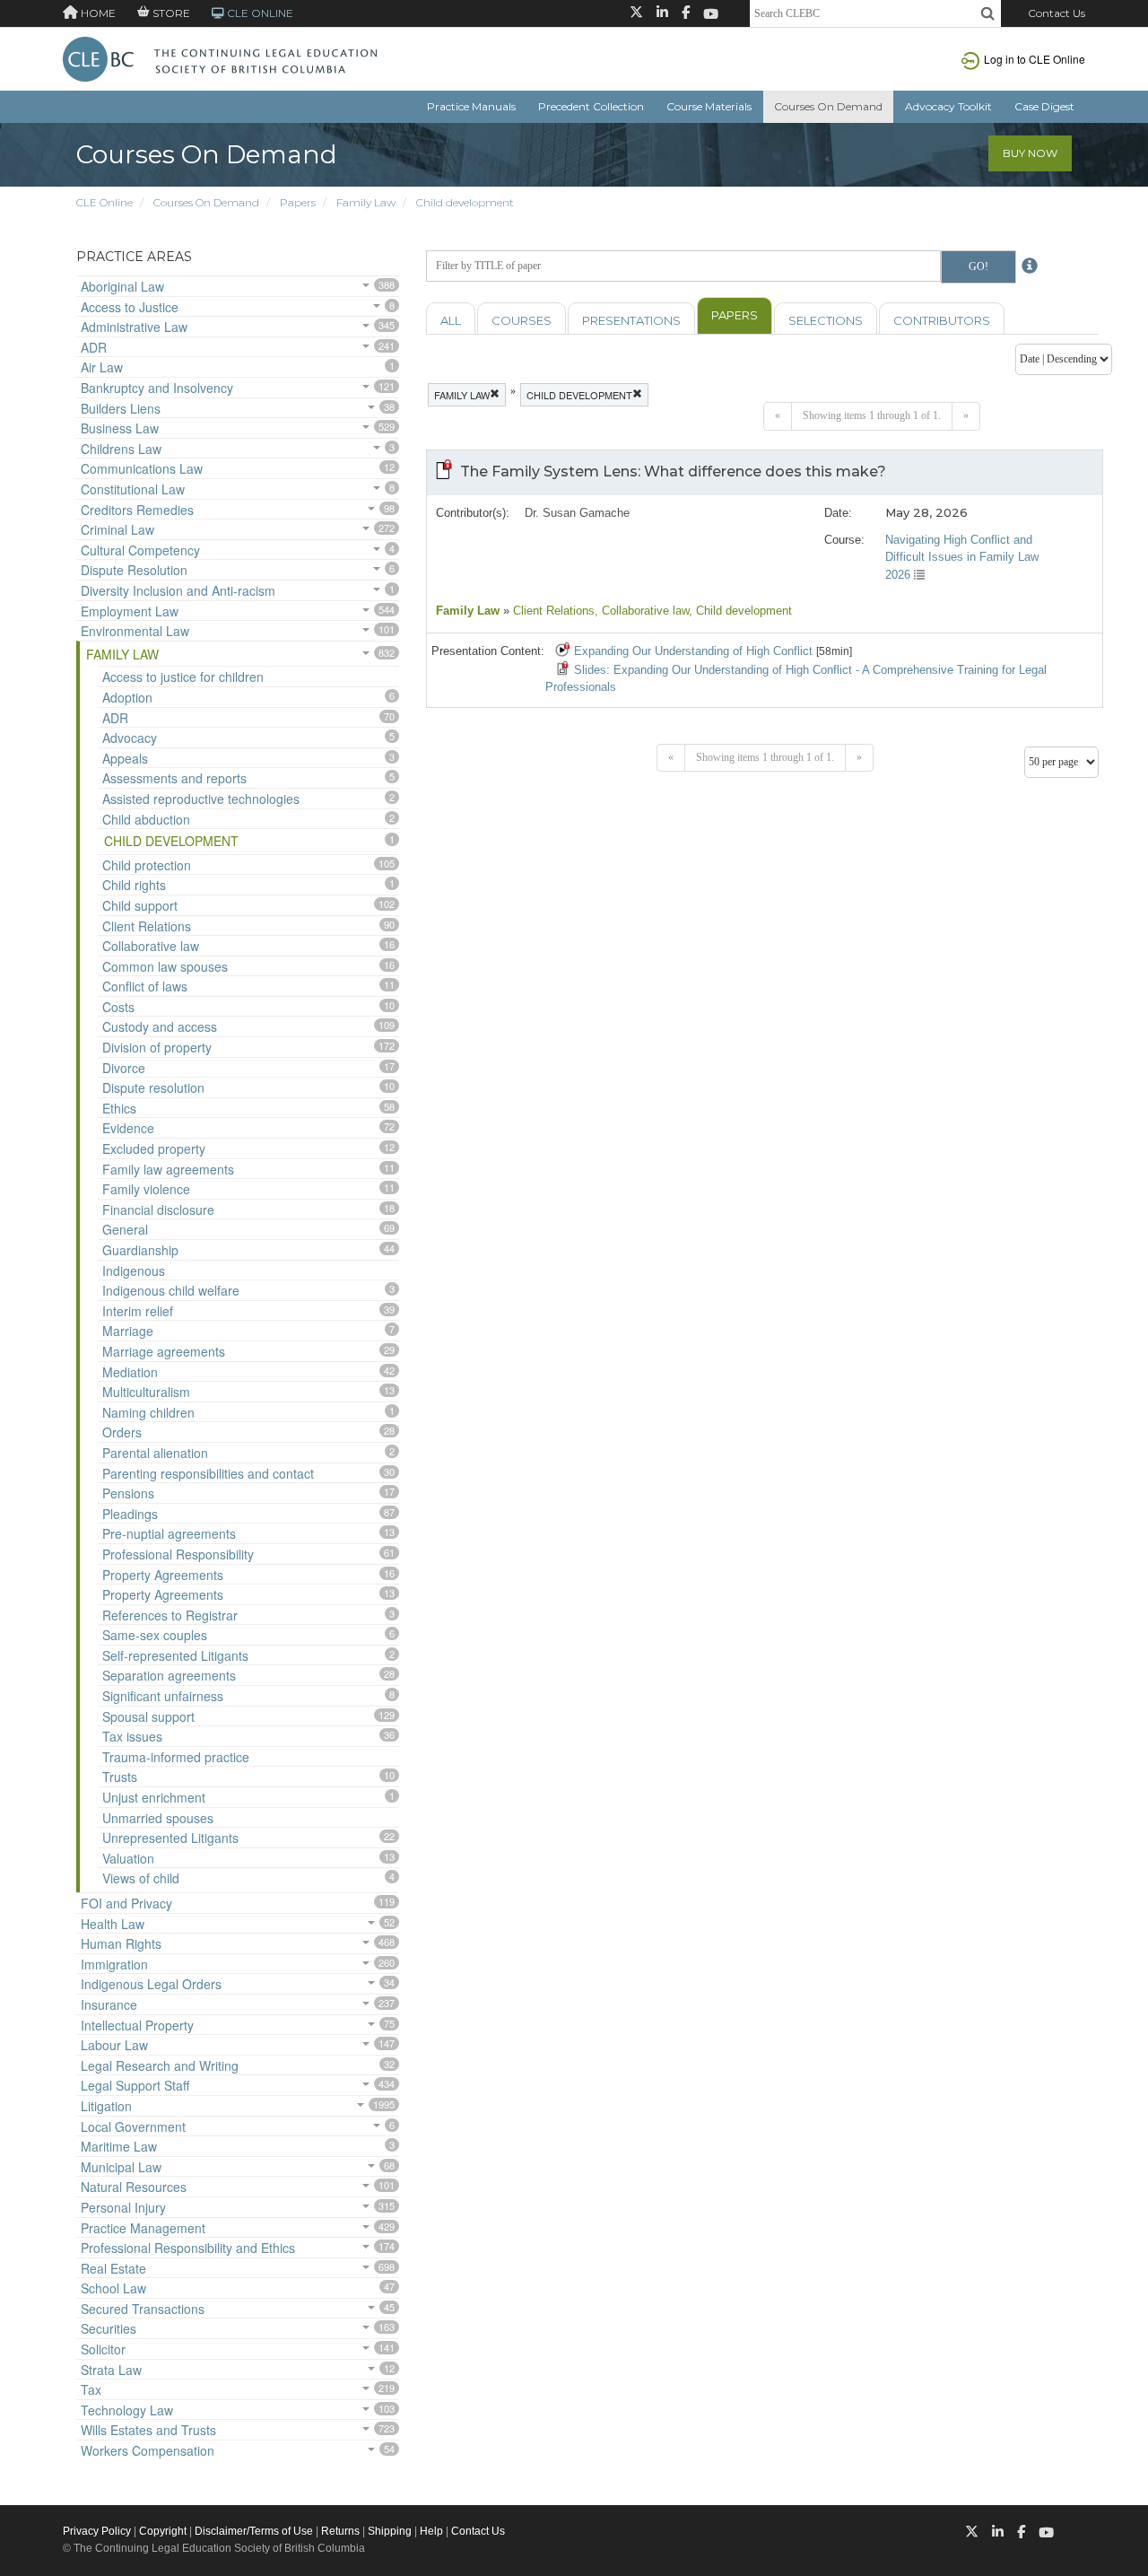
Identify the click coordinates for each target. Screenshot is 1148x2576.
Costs (118, 1007)
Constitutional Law (133, 489)
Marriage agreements (164, 1351)
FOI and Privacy (126, 1903)
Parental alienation (155, 1453)
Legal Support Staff (135, 2085)
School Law (113, 2288)
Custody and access (160, 1026)
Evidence (128, 1128)
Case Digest (1044, 106)
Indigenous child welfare (171, 1290)
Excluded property (154, 1148)
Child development (465, 202)
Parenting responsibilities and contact (208, 1473)
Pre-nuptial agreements (169, 1533)
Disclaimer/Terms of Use (254, 2531)
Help (431, 2531)
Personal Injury (123, 2207)
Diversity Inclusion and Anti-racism (178, 590)
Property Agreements (163, 1575)
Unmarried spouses (158, 1818)
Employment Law (130, 611)
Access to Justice (130, 307)
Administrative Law (134, 327)
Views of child (141, 1878)
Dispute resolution (153, 1087)
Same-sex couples (155, 1635)
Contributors (942, 320)
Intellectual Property (137, 2025)
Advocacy (130, 738)
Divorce (124, 1068)
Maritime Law (119, 2146)
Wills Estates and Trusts (148, 2430)
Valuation (128, 1858)
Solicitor (103, 2349)
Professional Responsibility (178, 1554)
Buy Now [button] (1030, 153)
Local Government (133, 2126)
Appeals (125, 758)
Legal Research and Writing (160, 2065)
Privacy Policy (97, 2531)
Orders (122, 1432)
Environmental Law (135, 631)
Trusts (120, 1777)
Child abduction (146, 819)
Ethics (119, 1108)
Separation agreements (169, 1675)
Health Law (113, 1924)
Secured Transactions (143, 2309)
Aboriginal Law (122, 286)
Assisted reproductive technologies (201, 799)
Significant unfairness (163, 1696)
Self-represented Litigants (175, 1655)
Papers (298, 202)
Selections (826, 320)
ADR (94, 347)
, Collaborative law (642, 611)
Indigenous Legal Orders (151, 1984)
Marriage (128, 1331)
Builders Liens (121, 408)
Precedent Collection (591, 106)
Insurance (109, 2004)
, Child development (740, 611)
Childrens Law (121, 449)
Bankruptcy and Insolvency (157, 388)
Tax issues (132, 1736)
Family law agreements (168, 1169)
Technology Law (127, 2410)
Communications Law (142, 468)
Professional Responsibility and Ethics (188, 2248)
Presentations (631, 320)
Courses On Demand (828, 106)
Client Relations (147, 926)
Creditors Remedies (137, 510)
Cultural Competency (140, 550)
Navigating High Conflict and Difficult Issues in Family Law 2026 (962, 557)
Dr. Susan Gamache (577, 513)
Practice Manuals (471, 106)
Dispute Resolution (134, 570)
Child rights (134, 885)
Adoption (127, 697)
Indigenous (134, 1271)
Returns (340, 2531)
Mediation (130, 1372)
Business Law (120, 428)
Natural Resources (134, 2187)
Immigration (114, 1964)
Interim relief (138, 1311)
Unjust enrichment (154, 1797)
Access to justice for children (183, 677)
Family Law (366, 202)
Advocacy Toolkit (948, 106)
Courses (522, 320)
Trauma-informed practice (176, 1757)
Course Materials (709, 106)
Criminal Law (117, 529)
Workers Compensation (148, 2450)
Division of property (157, 1047)
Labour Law (114, 2045)
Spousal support (148, 1716)
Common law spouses (165, 966)
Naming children (148, 1412)
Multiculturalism (146, 1392)
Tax (91, 2389)
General (125, 1229)
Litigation (106, 2106)
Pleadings (130, 1514)
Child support (140, 905)
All (451, 320)
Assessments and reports (174, 778)
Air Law (102, 367)
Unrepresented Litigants (170, 1838)
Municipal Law (121, 2167)
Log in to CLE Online (1035, 59)
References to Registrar (170, 1615)
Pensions (128, 1493)
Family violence (146, 1189)
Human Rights (121, 1943)
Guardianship (140, 1250)
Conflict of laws (145, 986)
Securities (109, 2328)
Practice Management (143, 2228)
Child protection (147, 865)
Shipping (390, 2531)
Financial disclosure (158, 1209)
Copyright (163, 2531)
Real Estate (113, 2268)
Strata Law (111, 2370)
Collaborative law (151, 946)
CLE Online (104, 202)
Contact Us (1057, 13)
